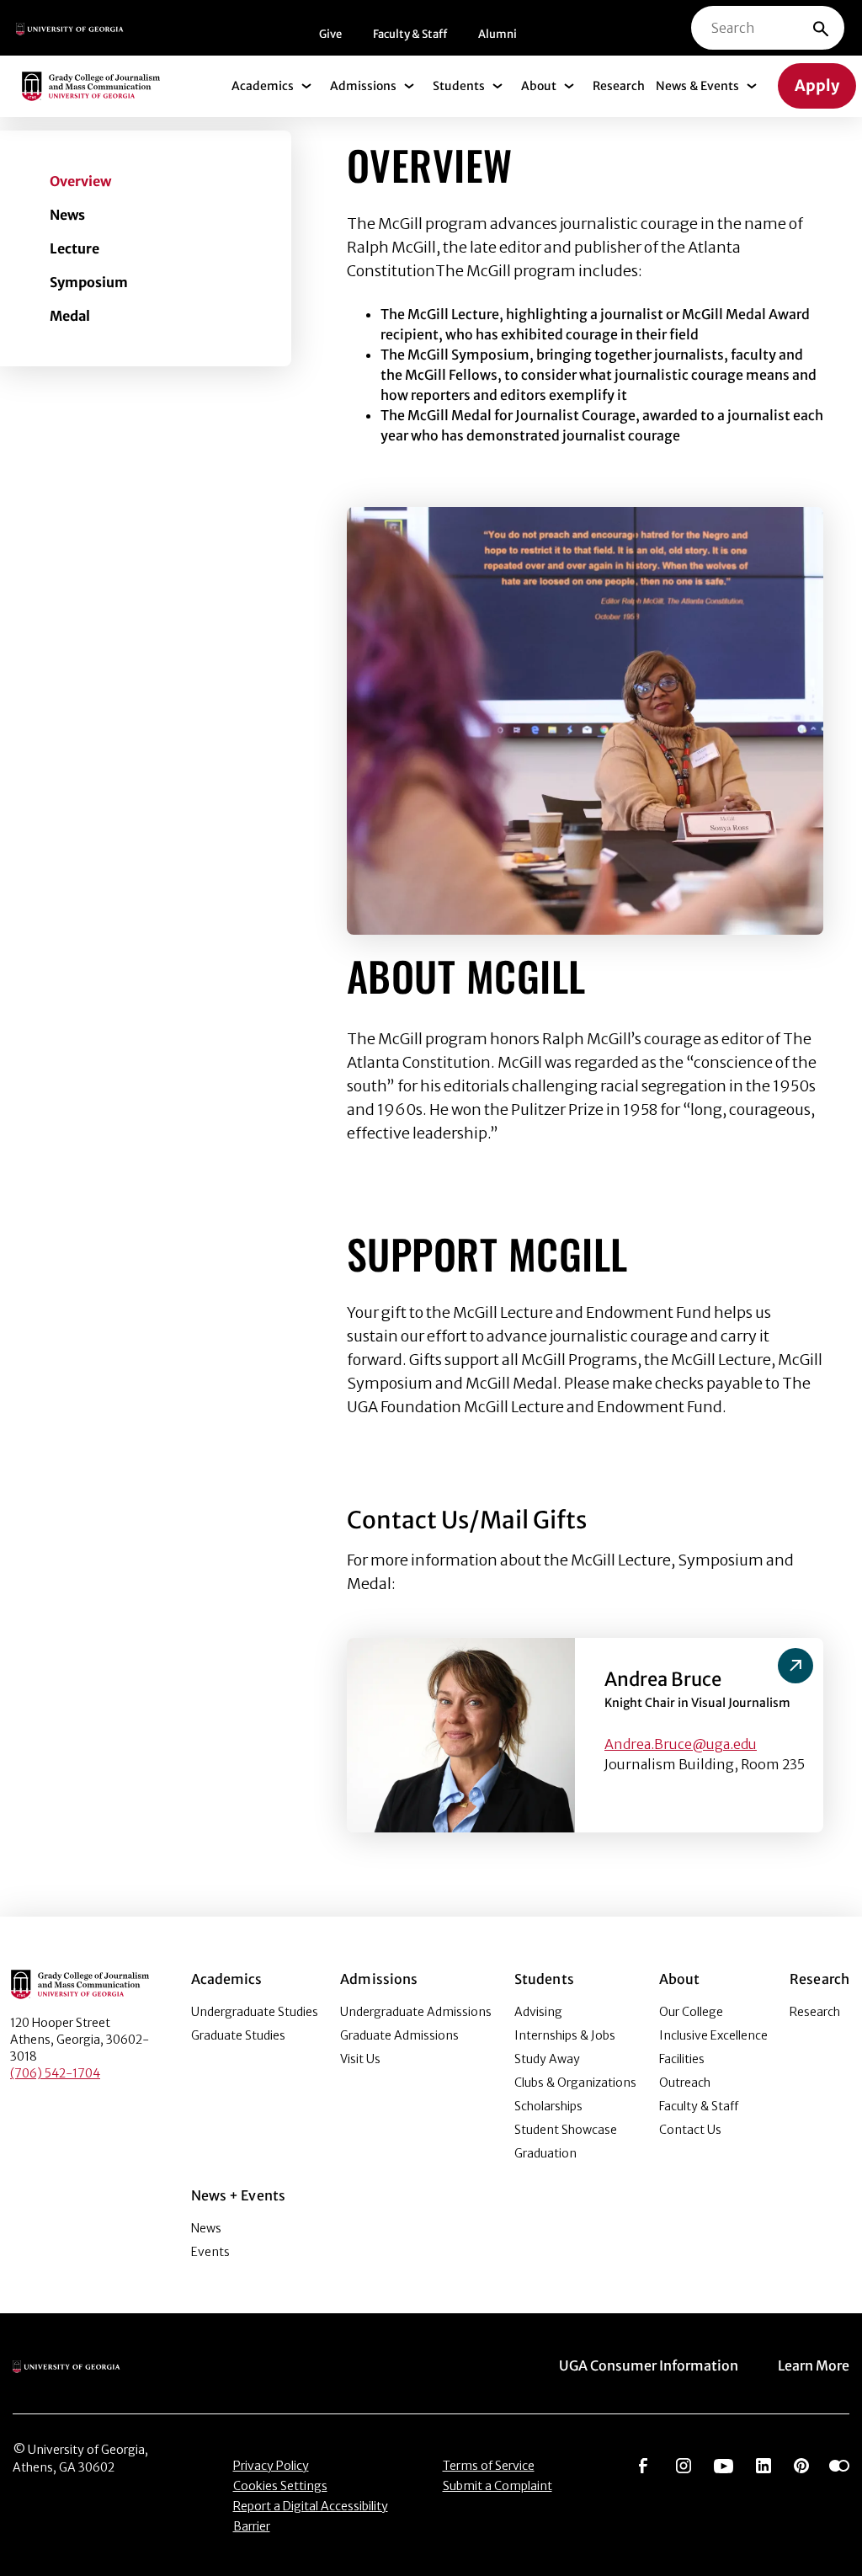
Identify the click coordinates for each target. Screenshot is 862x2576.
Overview (80, 181)
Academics (263, 86)
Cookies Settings (280, 2486)
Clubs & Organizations (575, 2083)
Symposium (89, 282)
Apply (817, 85)
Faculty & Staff (410, 34)
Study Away (547, 2059)
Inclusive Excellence (713, 2035)
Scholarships (548, 2106)
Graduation (545, 2153)
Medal (70, 316)
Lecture (74, 248)
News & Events (697, 86)
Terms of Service (489, 2466)
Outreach (685, 2083)
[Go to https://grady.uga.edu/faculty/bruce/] (795, 1666)
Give (330, 34)
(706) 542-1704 (55, 2073)
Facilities (682, 2059)
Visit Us (360, 2059)
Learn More (814, 2365)
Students (459, 86)
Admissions (363, 86)
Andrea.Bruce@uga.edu (681, 1744)
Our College (691, 2012)
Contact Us (690, 2130)
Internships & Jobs (565, 2035)
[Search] (821, 28)
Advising (538, 2012)
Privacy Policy (271, 2466)
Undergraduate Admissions (416, 2012)
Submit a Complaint (498, 2486)
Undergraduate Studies (255, 2012)
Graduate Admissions (399, 2035)
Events (210, 2252)
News (67, 215)
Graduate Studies (238, 2035)
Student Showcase (566, 2130)
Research (619, 86)
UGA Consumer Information (649, 2365)
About (539, 86)
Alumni (498, 34)
